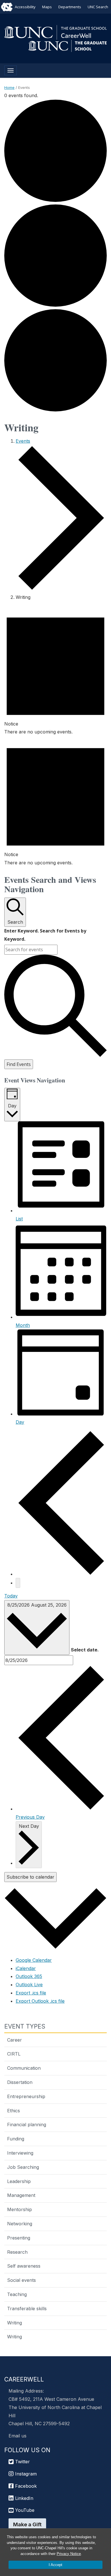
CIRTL (14, 2054)
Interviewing (20, 2153)
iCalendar (26, 1968)
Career (15, 2040)
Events (23, 441)
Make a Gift (27, 2524)
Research (17, 2252)
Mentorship (19, 2209)
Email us (18, 2436)
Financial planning (27, 2125)
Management (21, 2195)
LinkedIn (23, 2498)
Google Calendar (34, 1960)
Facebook (25, 2486)
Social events (21, 2280)
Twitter (22, 2462)
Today (11, 1596)
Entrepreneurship (26, 2096)
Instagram (25, 2474)
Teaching (17, 2294)
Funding (16, 2139)
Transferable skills (27, 2309)
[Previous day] (61, 1574)
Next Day (29, 1826)
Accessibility (25, 7)
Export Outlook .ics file (40, 2001)
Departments (70, 7)
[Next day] (18, 1583)
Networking (20, 2224)
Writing (15, 2323)
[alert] (55, 671)
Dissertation (20, 2082)
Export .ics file (31, 1993)
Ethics (14, 2111)
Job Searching (23, 2167)
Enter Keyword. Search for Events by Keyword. (45, 935)
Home (9, 87)
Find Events (19, 1064)
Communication (24, 2068)
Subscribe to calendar (30, 1877)
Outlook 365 (29, 1976)
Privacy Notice (69, 2554)
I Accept (55, 2565)
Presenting (19, 2238)
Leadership (19, 2181)
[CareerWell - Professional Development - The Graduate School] (55, 32)
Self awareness (24, 2266)
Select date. (85, 1650)
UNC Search (98, 7)
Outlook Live (29, 1985)
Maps (47, 7)
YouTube (24, 2510)
